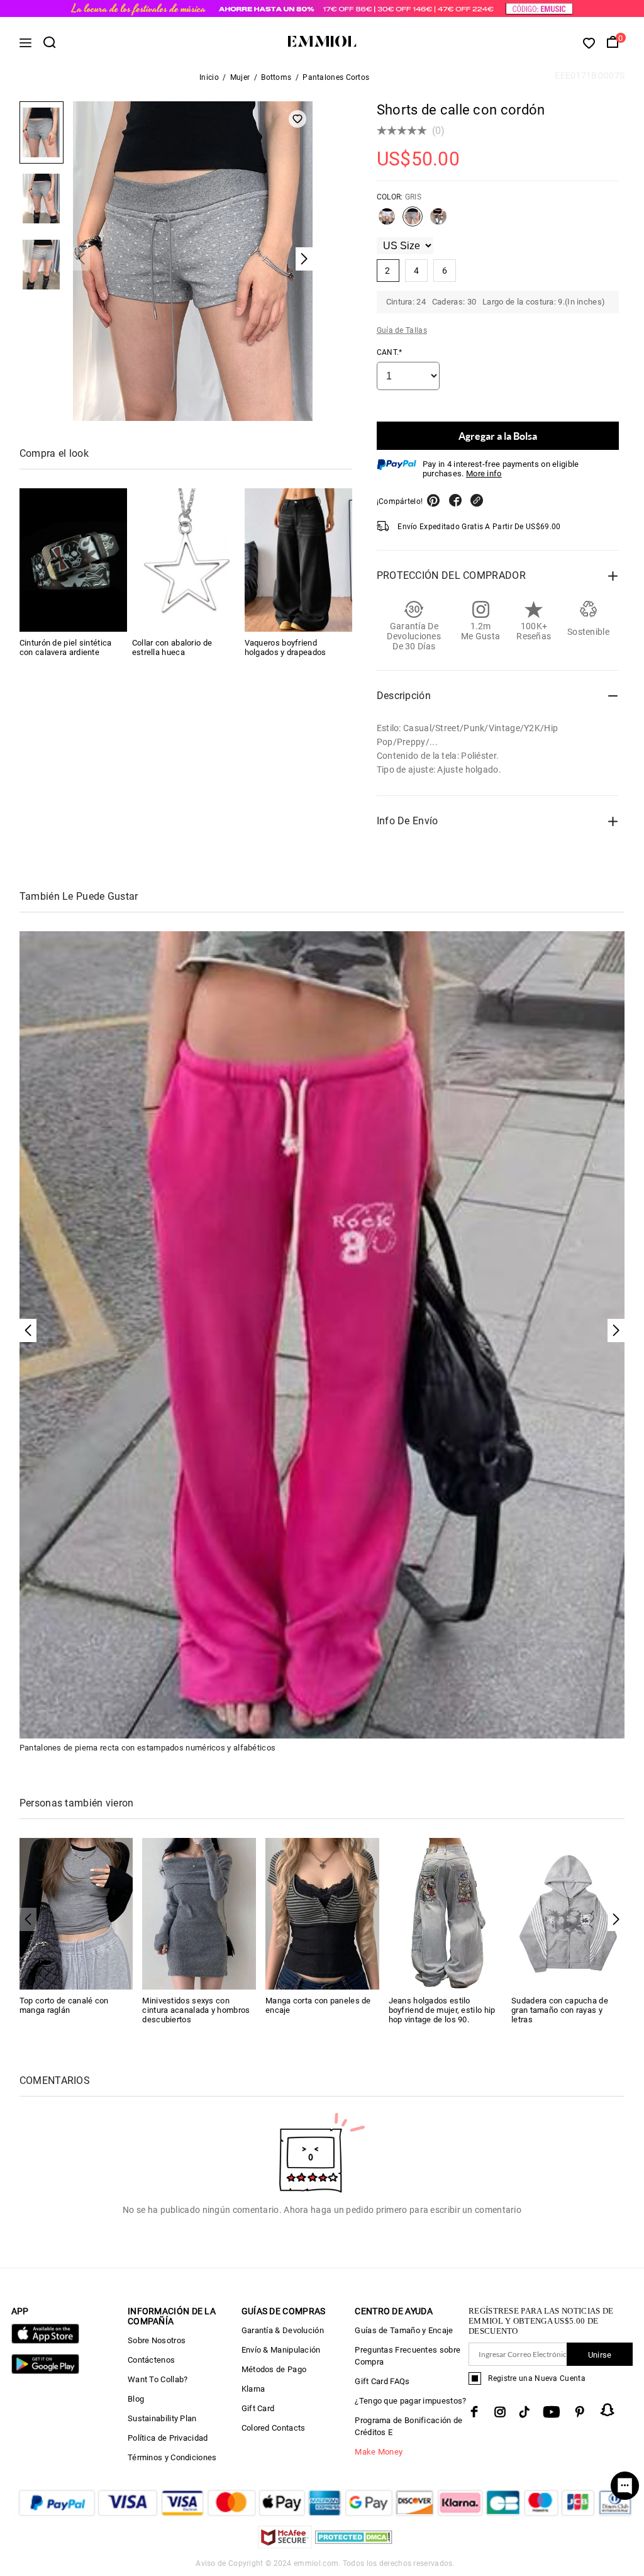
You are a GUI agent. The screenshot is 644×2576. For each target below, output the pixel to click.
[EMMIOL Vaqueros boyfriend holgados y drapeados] (298, 560)
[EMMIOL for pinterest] (580, 2412)
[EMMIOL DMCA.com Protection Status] (354, 2545)
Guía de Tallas (402, 330)
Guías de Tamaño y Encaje (404, 2330)
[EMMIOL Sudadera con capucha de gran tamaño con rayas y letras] (568, 1913)
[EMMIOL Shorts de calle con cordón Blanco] (387, 221)
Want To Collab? (158, 2379)
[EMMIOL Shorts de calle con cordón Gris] (413, 221)
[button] (616, 1919)
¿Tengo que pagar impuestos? (410, 2401)
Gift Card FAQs (382, 2381)
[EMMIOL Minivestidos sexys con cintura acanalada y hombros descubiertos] (199, 1913)
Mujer (240, 77)
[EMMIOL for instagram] (500, 2412)
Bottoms (276, 77)
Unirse (600, 2355)
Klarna (253, 2389)
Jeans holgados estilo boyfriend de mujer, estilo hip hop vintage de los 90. (442, 2010)
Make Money (379, 2452)
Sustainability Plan (162, 2418)
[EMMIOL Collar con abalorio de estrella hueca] (186, 560)
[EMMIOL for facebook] (474, 2412)
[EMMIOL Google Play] (45, 2371)
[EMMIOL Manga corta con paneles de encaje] (322, 1913)
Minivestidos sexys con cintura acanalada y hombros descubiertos (196, 2010)
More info (484, 473)
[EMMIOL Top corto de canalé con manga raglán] (76, 1913)
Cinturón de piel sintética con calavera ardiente (66, 647)
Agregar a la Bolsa (498, 436)
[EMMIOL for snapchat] (608, 2410)
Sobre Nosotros (157, 2340)
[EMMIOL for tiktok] (524, 2412)
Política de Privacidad (168, 2438)
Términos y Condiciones (172, 2457)
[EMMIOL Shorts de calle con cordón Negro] (438, 221)
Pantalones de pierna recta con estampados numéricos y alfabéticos (148, 1748)
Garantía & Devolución (283, 2330)
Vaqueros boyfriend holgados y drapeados (286, 647)
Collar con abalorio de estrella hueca (172, 647)
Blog (136, 2399)
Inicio (209, 77)
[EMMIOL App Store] (45, 2341)
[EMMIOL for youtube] (552, 2412)
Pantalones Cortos (336, 77)
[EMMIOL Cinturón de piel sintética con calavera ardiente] (73, 560)
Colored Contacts (274, 2428)
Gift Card (258, 2408)
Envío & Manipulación (281, 2350)
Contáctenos (151, 2360)
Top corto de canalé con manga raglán (64, 2005)
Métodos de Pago (274, 2369)
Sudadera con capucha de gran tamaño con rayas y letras (560, 2010)
